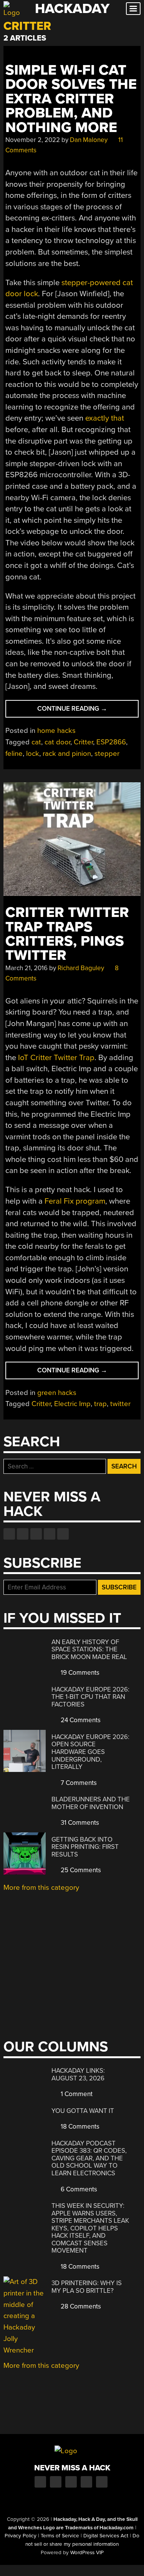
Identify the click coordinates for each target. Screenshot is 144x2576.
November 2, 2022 (33, 140)
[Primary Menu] (133, 9)
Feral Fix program (75, 1201)
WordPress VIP (87, 2553)
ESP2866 (111, 742)
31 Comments (79, 1823)
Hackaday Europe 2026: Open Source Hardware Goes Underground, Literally (90, 1752)
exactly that (105, 418)
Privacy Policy (21, 2536)
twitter (120, 1404)
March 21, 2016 (26, 968)
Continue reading (84, 711)
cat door (57, 742)
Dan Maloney (89, 140)
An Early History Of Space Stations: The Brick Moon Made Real (89, 1649)
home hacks (56, 731)
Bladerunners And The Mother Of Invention (91, 1803)
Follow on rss (50, 1534)
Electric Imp (72, 1404)
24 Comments (80, 1720)
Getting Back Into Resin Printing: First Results (85, 1847)
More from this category (41, 1888)
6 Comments (78, 2189)
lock (33, 754)
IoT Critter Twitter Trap (56, 1058)
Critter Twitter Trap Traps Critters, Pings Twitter (67, 934)
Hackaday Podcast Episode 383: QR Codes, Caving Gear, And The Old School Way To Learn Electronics (89, 2158)
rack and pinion (67, 754)
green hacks (57, 1393)
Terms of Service (60, 2536)
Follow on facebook (9, 1534)
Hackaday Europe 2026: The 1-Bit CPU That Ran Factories (90, 1697)
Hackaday (72, 9)
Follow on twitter (23, 1534)
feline (14, 754)
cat (36, 742)
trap (100, 1404)
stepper (107, 754)
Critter (83, 742)
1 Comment (76, 2094)
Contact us (63, 1534)
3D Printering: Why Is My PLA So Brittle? (87, 2287)
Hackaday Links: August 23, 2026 (78, 2074)
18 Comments (79, 2127)
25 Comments (80, 1870)
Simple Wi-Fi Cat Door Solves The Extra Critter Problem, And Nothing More (71, 99)
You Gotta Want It (83, 2111)
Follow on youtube (36, 1534)
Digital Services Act (106, 2536)
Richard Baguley (81, 968)
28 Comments (80, 2306)
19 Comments (79, 1673)
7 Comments (78, 1783)
